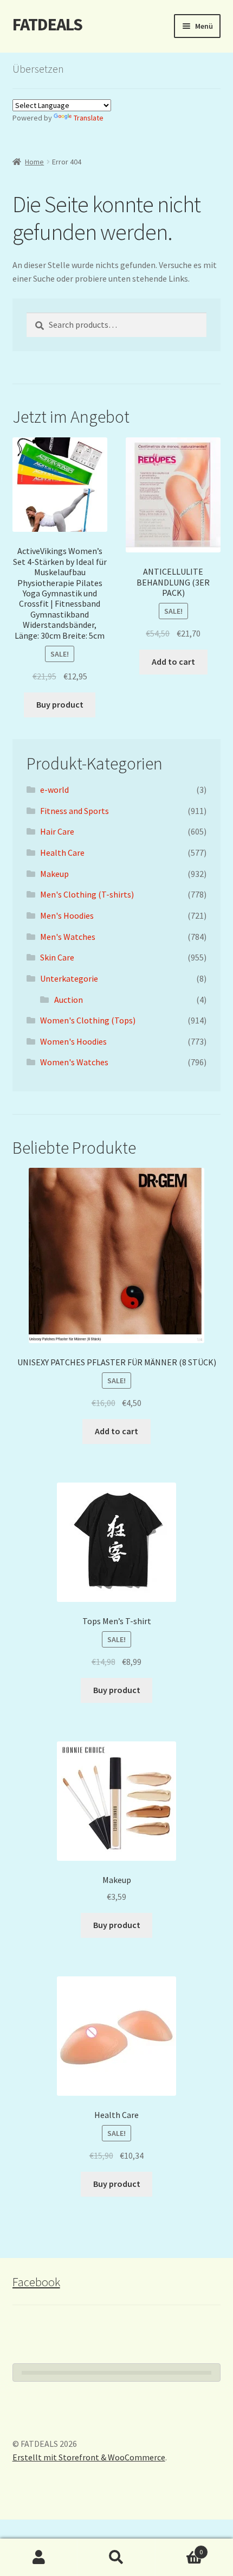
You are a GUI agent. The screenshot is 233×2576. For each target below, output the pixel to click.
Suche (116, 2558)
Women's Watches (74, 1062)
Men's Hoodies (67, 915)
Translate (89, 118)
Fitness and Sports (75, 811)
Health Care (62, 853)
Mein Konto (39, 2558)
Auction (69, 1000)
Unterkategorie (69, 978)
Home (34, 162)
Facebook (36, 2282)
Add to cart (173, 662)
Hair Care (57, 831)
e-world (54, 790)
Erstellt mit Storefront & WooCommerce (89, 2457)
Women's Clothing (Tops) (88, 1020)
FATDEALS (47, 24)
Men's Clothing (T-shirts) (87, 894)
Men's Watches (68, 937)
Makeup (54, 874)
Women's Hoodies (73, 1041)
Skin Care (57, 957)
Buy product (60, 704)
